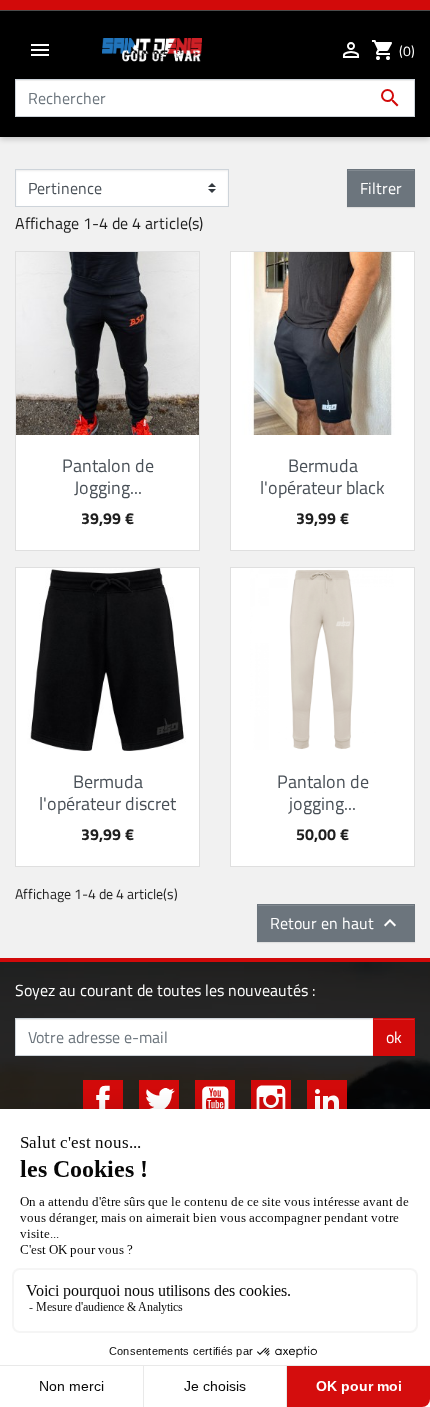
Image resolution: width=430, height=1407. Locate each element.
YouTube (215, 1100)
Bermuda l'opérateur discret (107, 792)
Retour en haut (336, 923)
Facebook (103, 1100)
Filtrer (381, 188)
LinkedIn (327, 1100)
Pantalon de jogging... (323, 792)
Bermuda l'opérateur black (322, 476)
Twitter (159, 1100)
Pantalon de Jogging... (108, 476)
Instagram (271, 1100)
